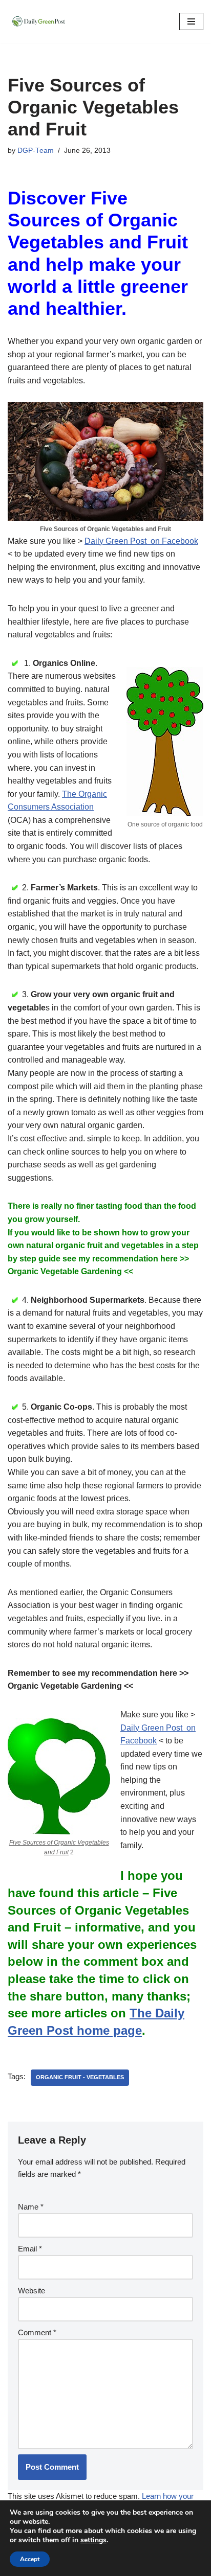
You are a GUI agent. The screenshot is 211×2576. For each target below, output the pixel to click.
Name (31, 2207)
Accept (30, 2559)
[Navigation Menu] (191, 21)
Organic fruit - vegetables (80, 2077)
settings (93, 2540)
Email (30, 2249)
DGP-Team (36, 151)
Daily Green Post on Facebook (141, 541)
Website (31, 2291)
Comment (37, 2332)
